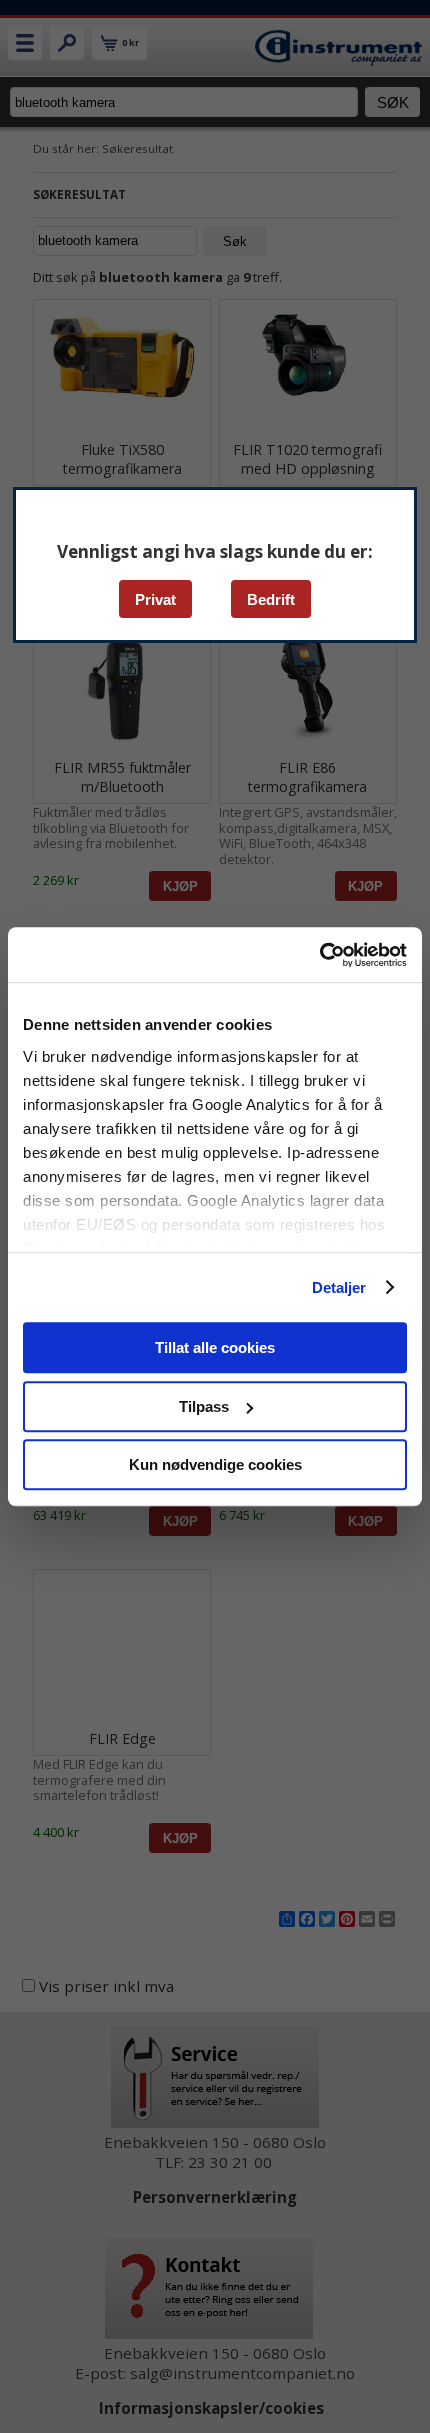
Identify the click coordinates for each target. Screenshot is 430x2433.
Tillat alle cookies (215, 1347)
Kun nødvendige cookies (215, 1464)
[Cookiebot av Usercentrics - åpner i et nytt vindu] (319, 955)
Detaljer (339, 1287)
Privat (155, 599)
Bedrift (271, 599)
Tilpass (204, 1406)
